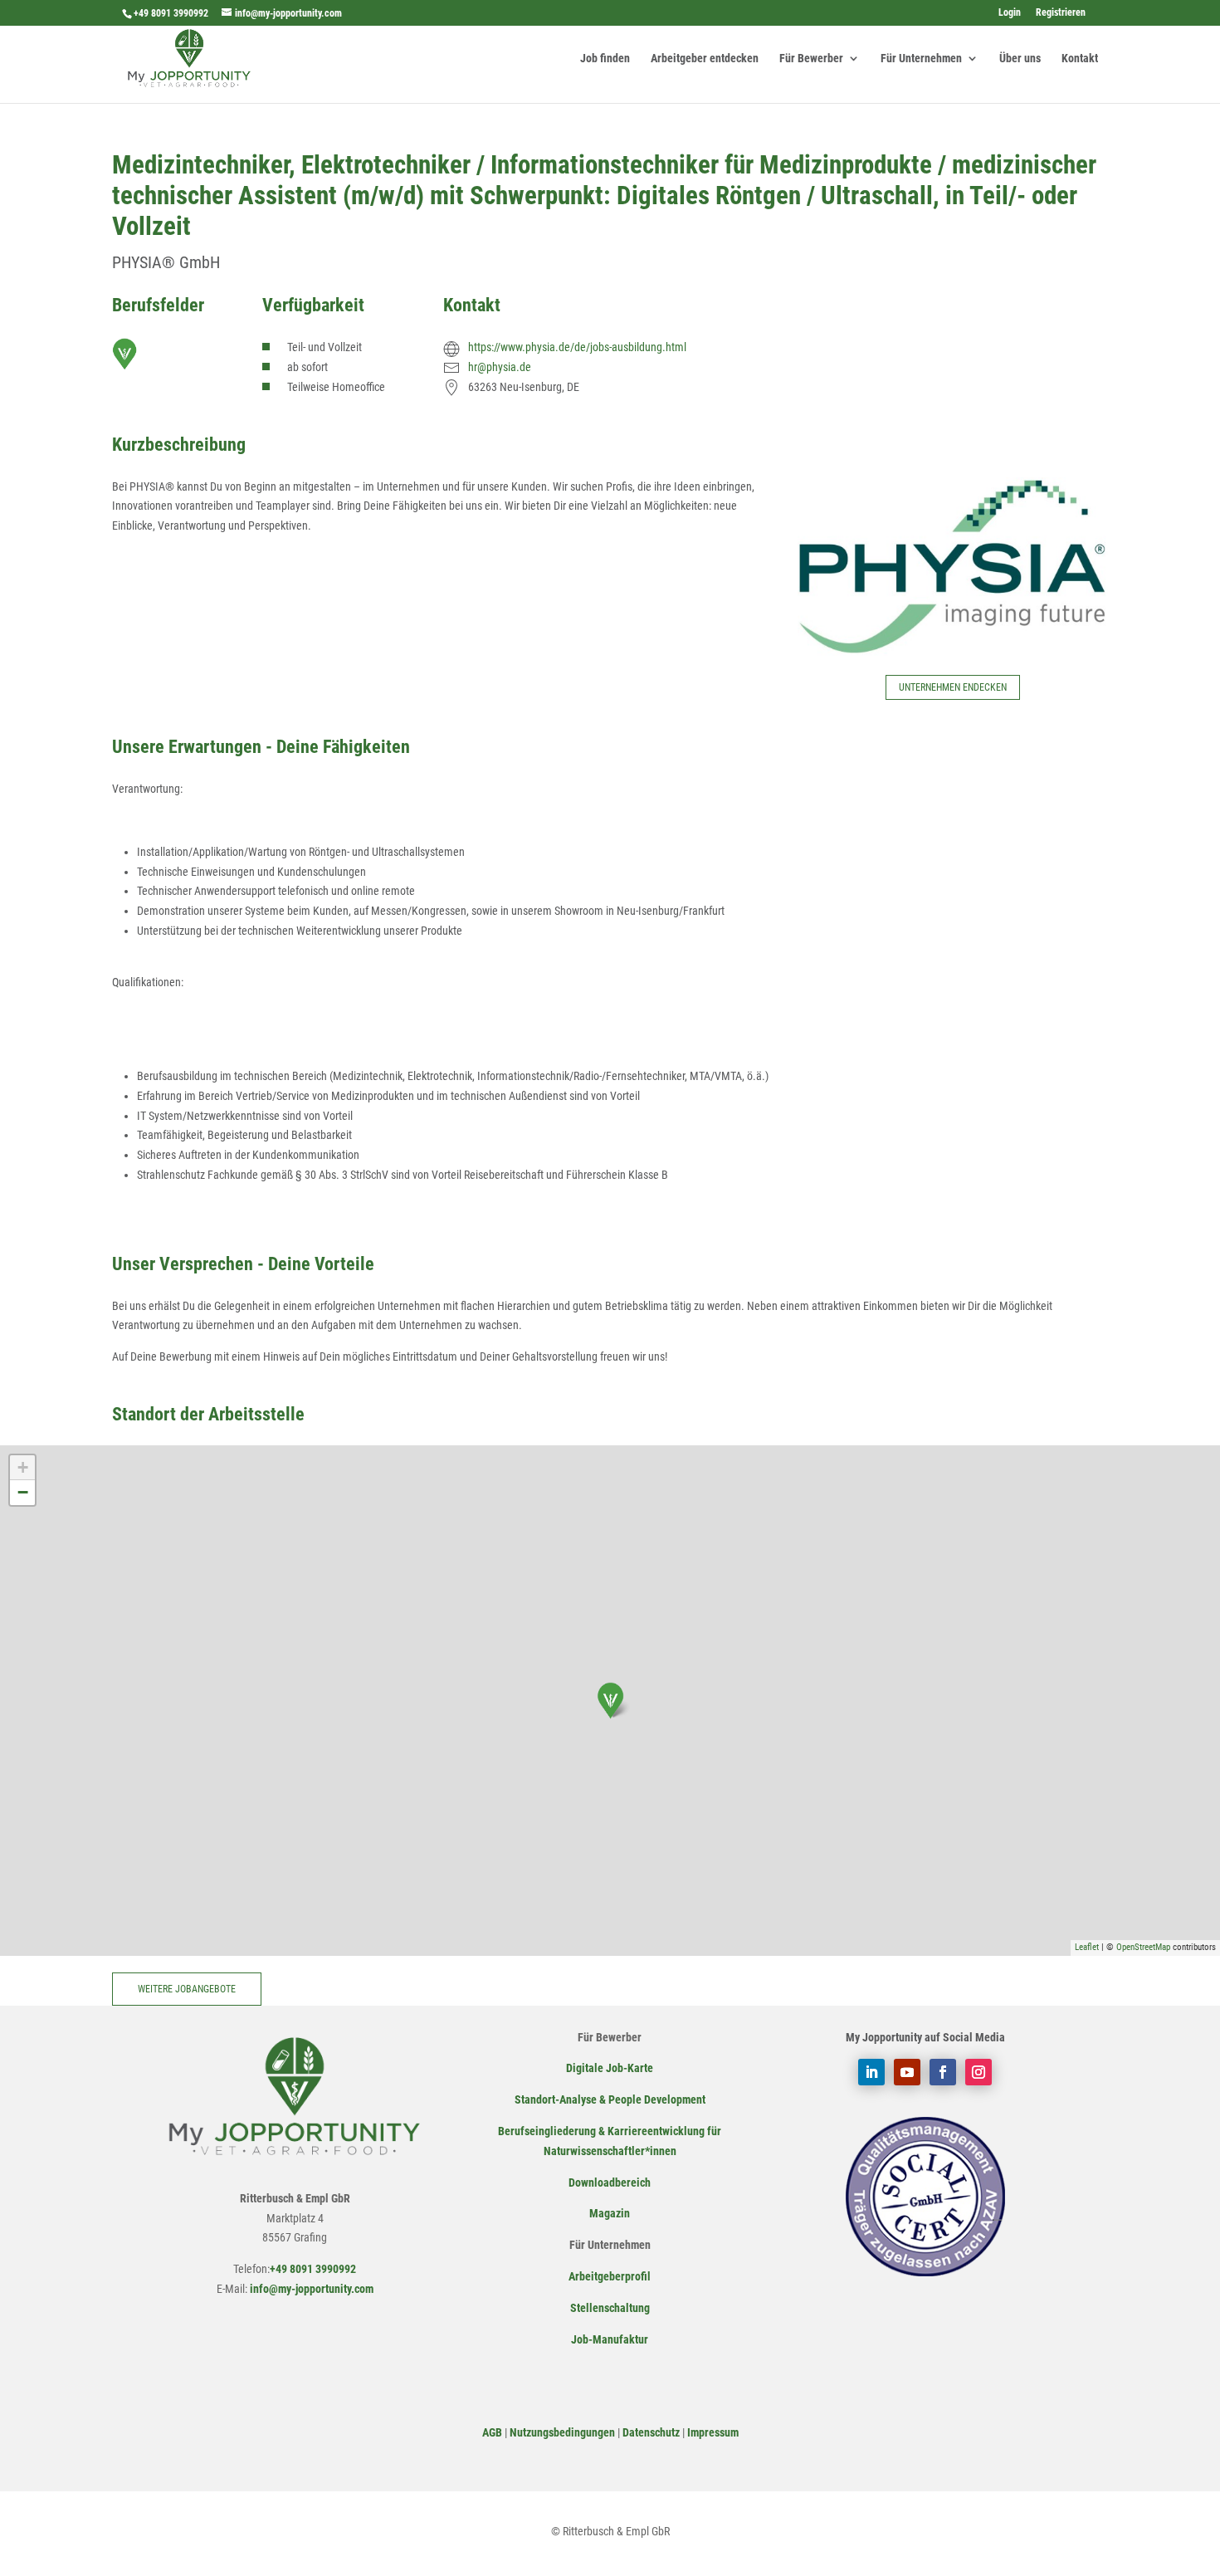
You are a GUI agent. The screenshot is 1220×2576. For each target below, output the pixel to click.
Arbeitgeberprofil (610, 2276)
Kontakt (1080, 59)
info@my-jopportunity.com (310, 2289)
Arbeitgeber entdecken (705, 59)
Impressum (713, 2432)
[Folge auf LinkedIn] (871, 2072)
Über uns (1020, 59)
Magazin (610, 2213)
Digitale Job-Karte (610, 2068)
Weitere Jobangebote (187, 1989)
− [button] (23, 1492)
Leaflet (1087, 1947)
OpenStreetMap (1143, 1947)
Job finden (605, 59)
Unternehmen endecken (953, 687)
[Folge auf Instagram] (978, 2072)
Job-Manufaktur (610, 2339)
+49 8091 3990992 (171, 13)
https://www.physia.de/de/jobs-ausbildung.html (577, 347)
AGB (492, 2432)
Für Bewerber (811, 59)
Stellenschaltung (610, 2308)
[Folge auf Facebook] (943, 2072)
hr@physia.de (500, 367)
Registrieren (1061, 13)
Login (1010, 13)
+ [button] (23, 1467)
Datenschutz (651, 2432)
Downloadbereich (610, 2183)
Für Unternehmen (921, 59)
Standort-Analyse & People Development (610, 2099)
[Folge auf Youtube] (907, 2072)
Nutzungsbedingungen (562, 2432)
